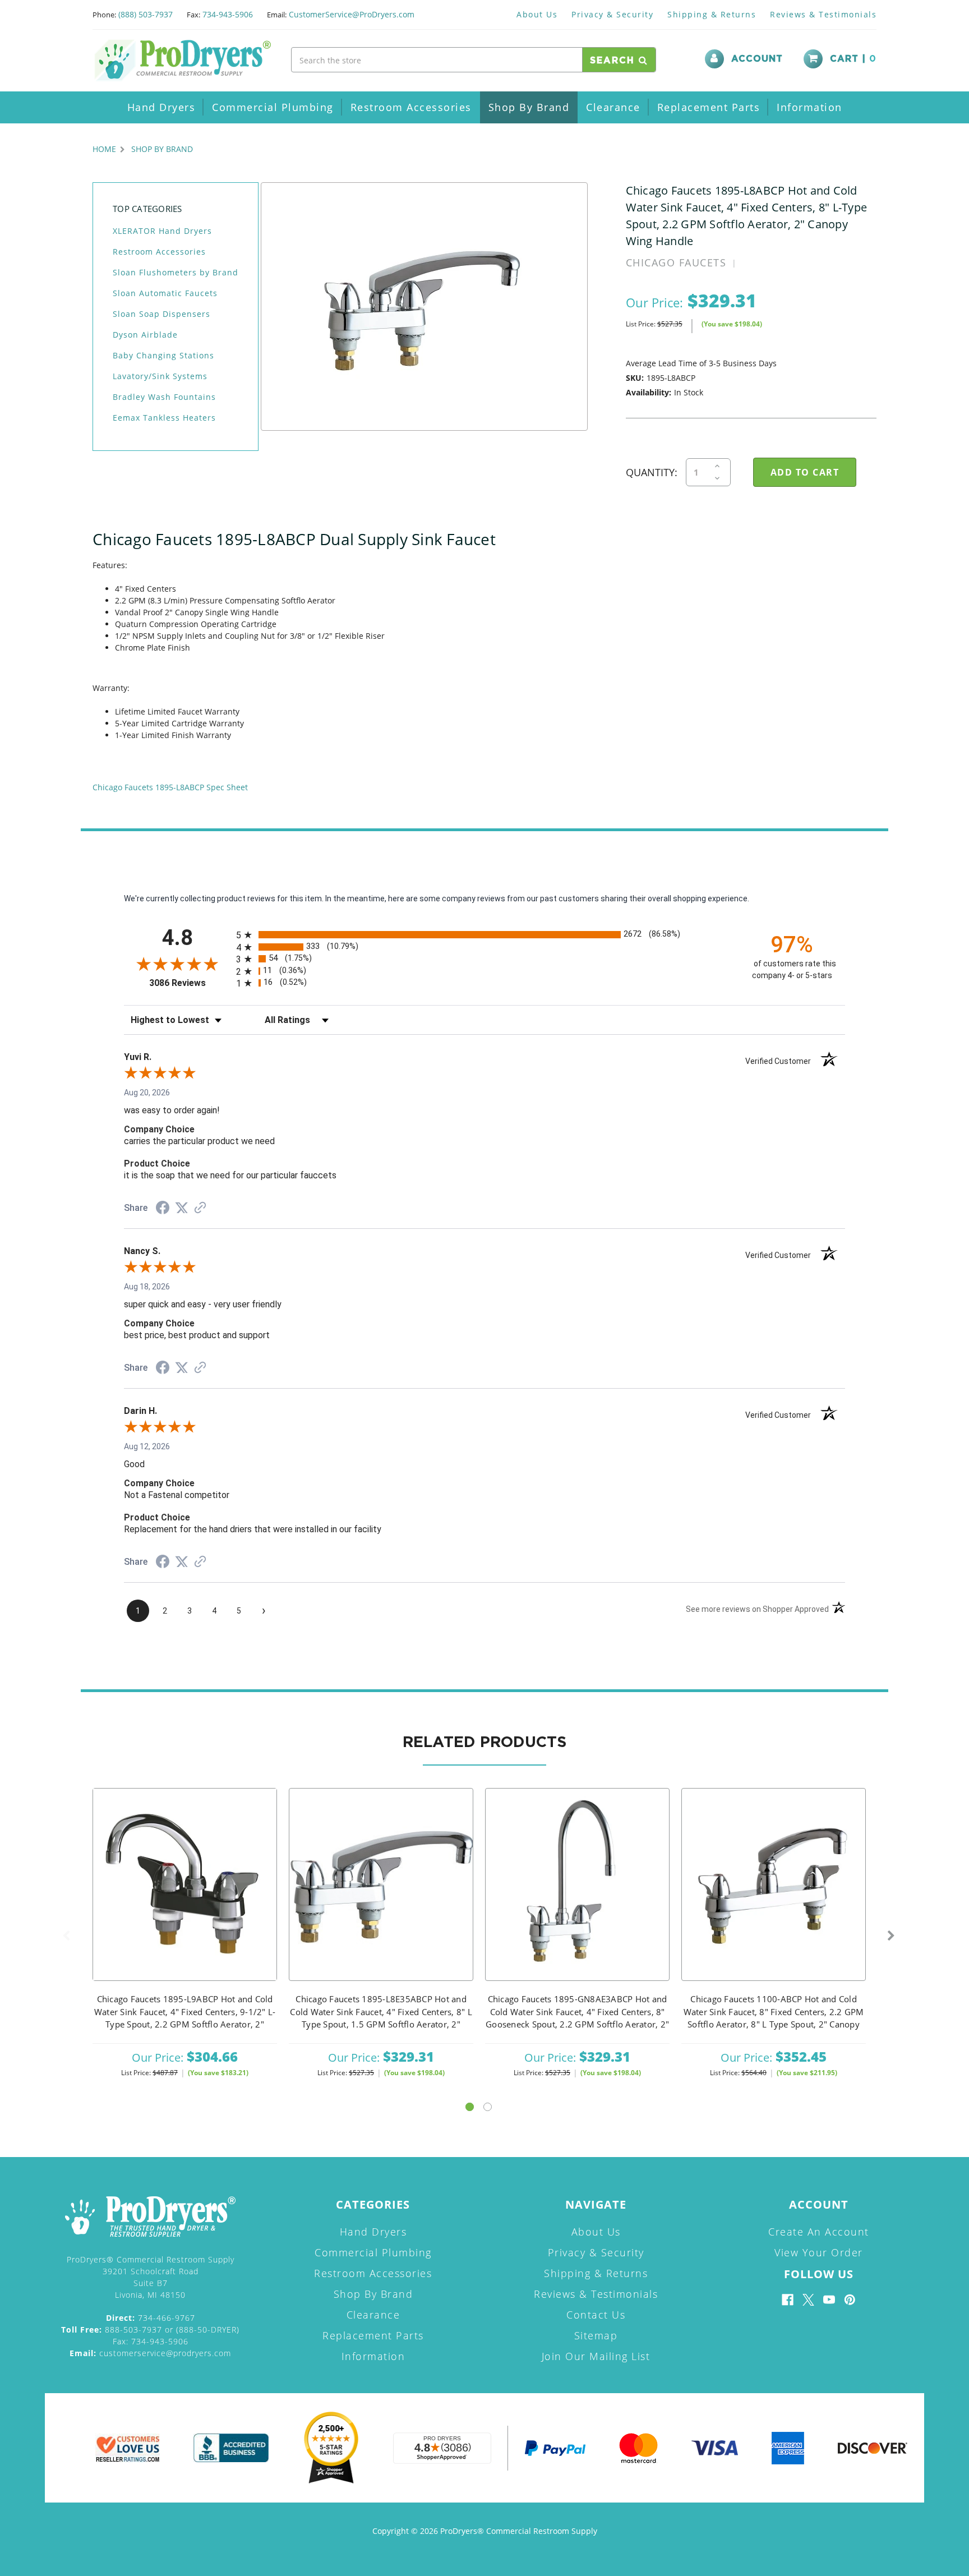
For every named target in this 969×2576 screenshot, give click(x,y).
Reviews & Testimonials (823, 14)
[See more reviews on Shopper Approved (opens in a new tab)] (200, 1209)
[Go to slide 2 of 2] (488, 2107)
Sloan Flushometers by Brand (176, 272)
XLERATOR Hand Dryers (162, 231)
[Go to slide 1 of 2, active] (470, 2107)
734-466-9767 (151, 2318)
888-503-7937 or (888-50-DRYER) (150, 2330)
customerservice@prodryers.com (150, 2353)
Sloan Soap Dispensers (161, 314)
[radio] (484, 935)
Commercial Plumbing (273, 107)
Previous (66, 1936)
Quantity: (652, 472)
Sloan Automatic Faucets (165, 293)
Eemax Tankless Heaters (164, 418)
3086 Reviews (190, 983)
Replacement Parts (709, 107)
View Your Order (819, 2252)
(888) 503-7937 (146, 14)
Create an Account (819, 2232)
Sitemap (596, 2335)
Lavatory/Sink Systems (160, 376)
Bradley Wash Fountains (164, 397)
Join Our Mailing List (596, 2356)
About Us (537, 14)
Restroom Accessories (411, 107)
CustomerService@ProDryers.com (352, 14)
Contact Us (596, 2315)
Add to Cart (185, 1899)
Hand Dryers (161, 107)
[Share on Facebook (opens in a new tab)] (163, 1209)
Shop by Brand (529, 107)
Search (614, 61)
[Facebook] (788, 2300)
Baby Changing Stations (163, 355)
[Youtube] (829, 2300)
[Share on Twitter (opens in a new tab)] (182, 1208)
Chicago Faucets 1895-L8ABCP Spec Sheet (170, 787)
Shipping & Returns (712, 14)
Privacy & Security (612, 14)
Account (757, 59)
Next (891, 1936)
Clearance (613, 107)
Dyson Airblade (145, 335)
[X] (808, 2300)
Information (809, 107)
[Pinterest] (850, 2300)
